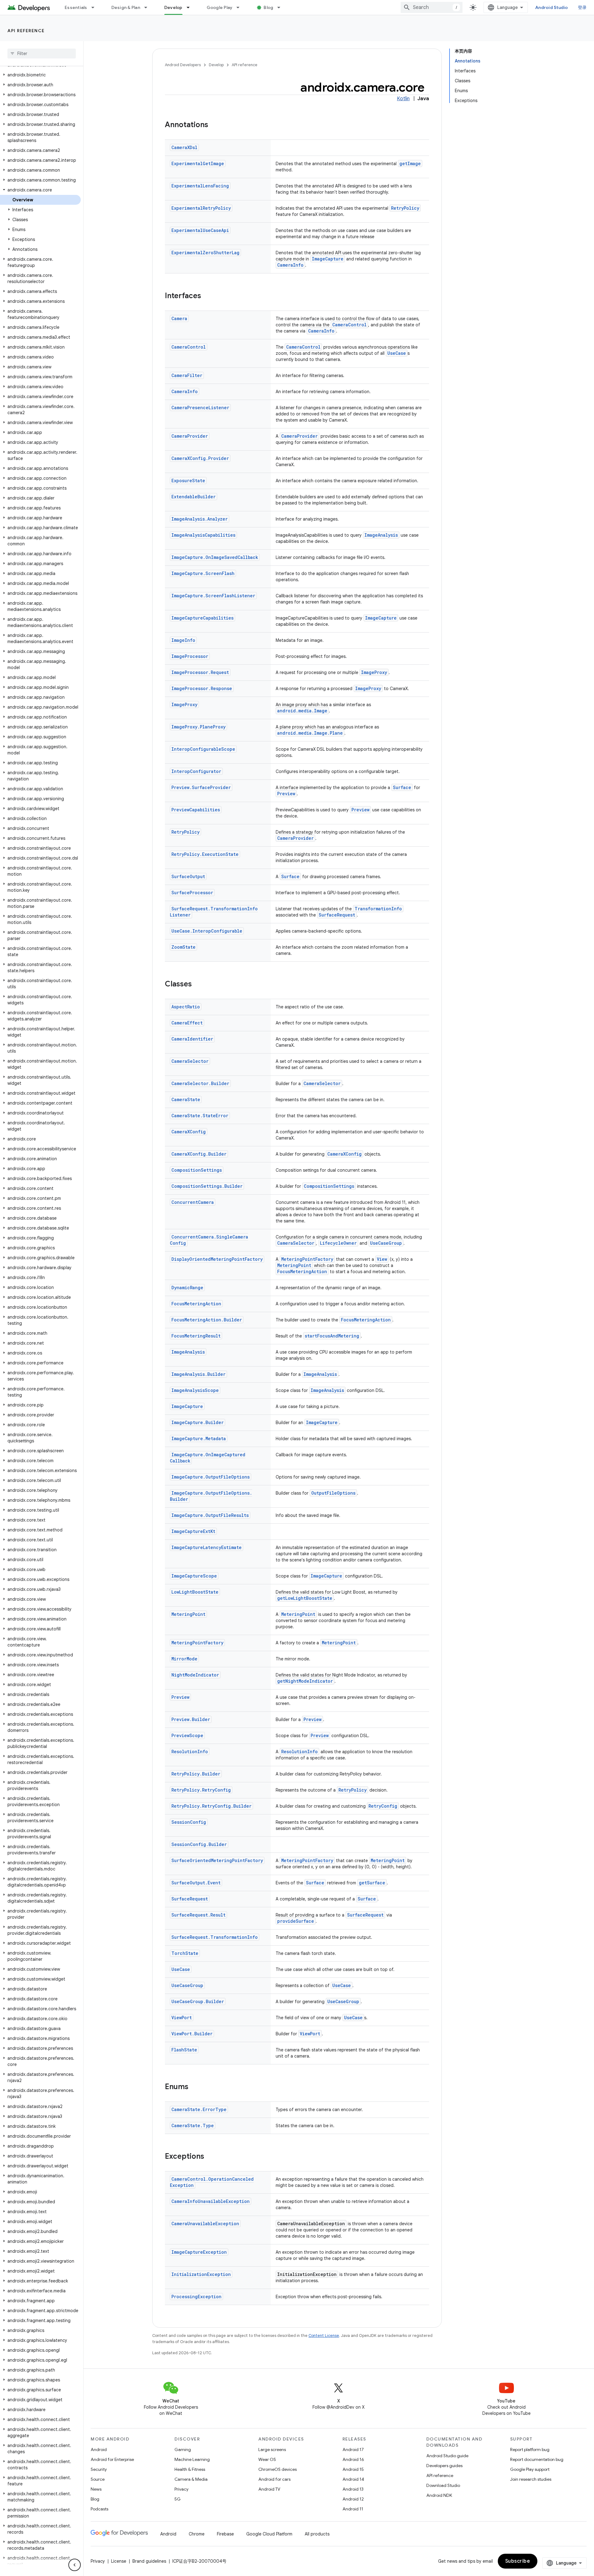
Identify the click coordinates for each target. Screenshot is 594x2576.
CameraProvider (190, 436)
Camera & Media (191, 2479)
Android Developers (183, 65)
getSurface (372, 1883)
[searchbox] (42, 54)
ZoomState (183, 947)
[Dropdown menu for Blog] (282, 7)
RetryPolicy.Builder (196, 1774)
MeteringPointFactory (307, 1259)
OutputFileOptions (333, 1493)
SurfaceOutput (188, 876)
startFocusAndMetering (332, 1336)
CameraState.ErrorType (199, 2109)
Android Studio (552, 7)
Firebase (225, 2534)
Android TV (269, 2489)
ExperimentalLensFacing (200, 186)
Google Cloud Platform (269, 2534)
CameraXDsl (184, 147)
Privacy (181, 2489)
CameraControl (349, 325)
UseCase (397, 353)
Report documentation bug (537, 2459)
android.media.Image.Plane (310, 733)
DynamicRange (187, 1288)
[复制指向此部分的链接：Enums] (195, 2087)
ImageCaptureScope (194, 1576)
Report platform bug (530, 2449)
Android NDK (439, 2495)
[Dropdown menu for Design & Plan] (148, 7)
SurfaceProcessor (192, 893)
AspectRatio (186, 1007)
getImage (410, 163)
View (382, 1259)
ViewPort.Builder (192, 2034)
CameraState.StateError (200, 1116)
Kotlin (403, 99)
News (96, 2489)
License (119, 2561)
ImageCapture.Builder (198, 1422)
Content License (324, 2336)
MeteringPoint (294, 1265)
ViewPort (182, 2018)
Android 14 (353, 2479)
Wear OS (267, 2459)
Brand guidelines (149, 2561)
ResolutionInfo (190, 1752)
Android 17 (353, 2449)
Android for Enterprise (112, 2459)
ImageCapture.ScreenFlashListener (213, 596)
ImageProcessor (190, 656)
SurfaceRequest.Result (198, 1915)
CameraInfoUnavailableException (211, 2201)
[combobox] (432, 7)
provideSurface (296, 1921)
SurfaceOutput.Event (196, 1883)
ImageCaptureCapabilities (202, 618)
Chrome (197, 2534)
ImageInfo (183, 640)
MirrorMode (184, 1659)
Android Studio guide (447, 2456)
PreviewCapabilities (196, 810)
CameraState (186, 1099)
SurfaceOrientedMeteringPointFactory (217, 1860)
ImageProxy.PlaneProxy (198, 727)
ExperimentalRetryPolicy (201, 208)
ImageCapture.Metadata (199, 1438)
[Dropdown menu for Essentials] (96, 7)
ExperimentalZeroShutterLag (205, 253)
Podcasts (99, 2509)
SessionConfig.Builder (199, 1844)
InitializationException (201, 2274)
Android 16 (353, 2459)
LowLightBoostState (195, 1592)
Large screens (272, 2449)
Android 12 (353, 2499)
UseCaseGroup (386, 1243)
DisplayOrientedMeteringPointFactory (217, 1259)
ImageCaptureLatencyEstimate (207, 1547)
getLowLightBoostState (305, 1598)
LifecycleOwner (338, 1243)
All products (317, 2534)
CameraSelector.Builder (200, 1083)
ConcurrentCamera (193, 1202)
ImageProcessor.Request (200, 672)
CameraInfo (290, 265)
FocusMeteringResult (196, 1336)
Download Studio (443, 2485)
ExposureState (188, 481)
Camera (179, 318)
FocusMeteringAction (302, 1271)
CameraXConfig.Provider (200, 458)
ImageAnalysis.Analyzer (200, 519)
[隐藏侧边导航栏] (75, 2565)
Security (99, 2469)
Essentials (76, 7)
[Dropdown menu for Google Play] (241, 7)
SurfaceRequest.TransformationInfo (215, 1937)
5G (178, 2499)
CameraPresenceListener (200, 408)
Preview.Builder (191, 1719)
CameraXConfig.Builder (199, 1154)
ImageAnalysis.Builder (198, 1374)
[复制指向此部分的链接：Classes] (198, 985)
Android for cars (274, 2479)
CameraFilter (187, 375)
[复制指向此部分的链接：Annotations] (214, 125)
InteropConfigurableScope (203, 749)
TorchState (185, 1953)
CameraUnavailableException (205, 2224)
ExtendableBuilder (194, 497)
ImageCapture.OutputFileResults (210, 1515)
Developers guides (444, 2466)
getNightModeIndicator (305, 1681)
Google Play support (530, 2469)
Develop (173, 7)
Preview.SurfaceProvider (201, 787)
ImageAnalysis (381, 535)
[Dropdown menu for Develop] (191, 7)
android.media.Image (302, 711)
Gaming (183, 2449)
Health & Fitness (190, 2469)
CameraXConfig (189, 1132)
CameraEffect (187, 1023)
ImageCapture (328, 259)
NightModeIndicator (195, 1675)
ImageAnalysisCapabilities (203, 535)
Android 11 (353, 2509)
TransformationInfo (378, 909)
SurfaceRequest (337, 915)
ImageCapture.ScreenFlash (203, 573)
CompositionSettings (197, 1170)
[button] (40, 75)
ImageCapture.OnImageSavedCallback (215, 557)
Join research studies (531, 2479)
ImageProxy (374, 672)
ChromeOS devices (278, 2469)
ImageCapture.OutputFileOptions (211, 1477)
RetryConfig (383, 1806)
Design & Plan (126, 7)
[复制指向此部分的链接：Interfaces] (207, 296)
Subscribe (518, 2561)
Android (99, 2449)
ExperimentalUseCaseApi (200, 230)
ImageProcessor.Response (202, 688)
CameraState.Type (193, 2125)
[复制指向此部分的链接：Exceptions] (210, 2157)
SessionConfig (189, 1822)
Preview (286, 794)
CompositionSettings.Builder (207, 1186)
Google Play (220, 7)
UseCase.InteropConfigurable (207, 931)
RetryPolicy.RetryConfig (201, 1790)
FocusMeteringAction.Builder (207, 1320)
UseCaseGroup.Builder (198, 2001)
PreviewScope (187, 1735)
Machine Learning (192, 2459)
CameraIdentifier (192, 1039)
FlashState (184, 2050)
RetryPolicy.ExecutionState (205, 854)
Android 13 (353, 2489)
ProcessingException (196, 2297)
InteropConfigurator (196, 771)
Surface (402, 787)
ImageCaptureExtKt (193, 1531)
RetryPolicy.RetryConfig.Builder (211, 1806)
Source (98, 2479)
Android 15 (353, 2469)
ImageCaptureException (199, 2252)
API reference (26, 31)
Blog (268, 7)
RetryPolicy (405, 208)
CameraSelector (190, 1061)
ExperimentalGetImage (198, 163)
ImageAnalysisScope (195, 1390)
